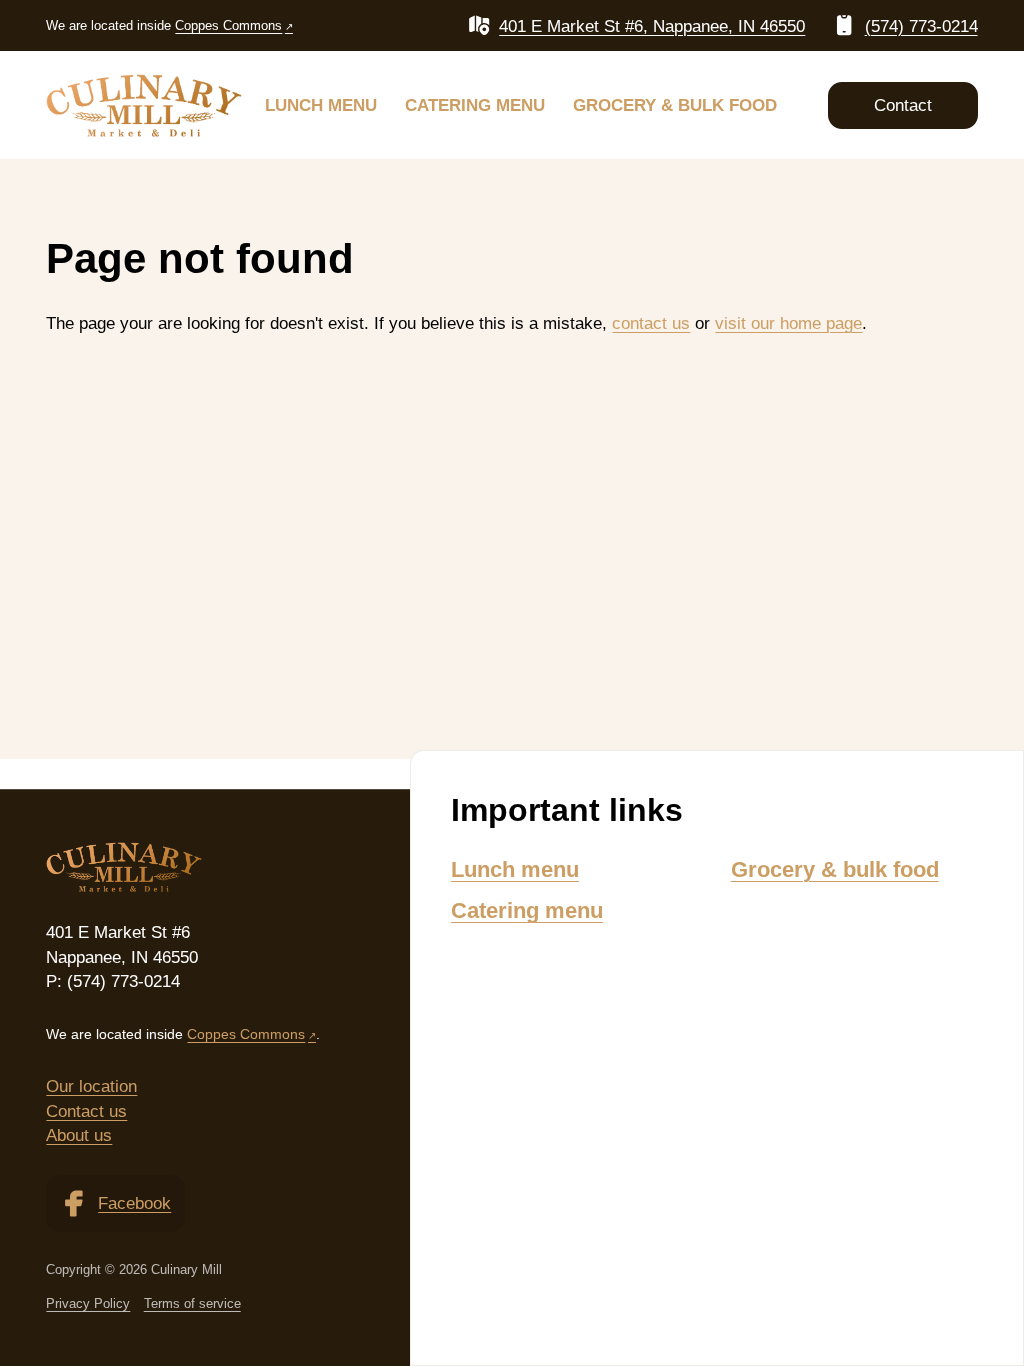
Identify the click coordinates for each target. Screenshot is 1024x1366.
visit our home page (788, 323)
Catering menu (475, 105)
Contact (903, 105)
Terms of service (192, 1303)
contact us (651, 323)
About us (79, 1135)
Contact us (86, 1111)
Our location (91, 1086)
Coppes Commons (228, 25)
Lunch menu (321, 105)
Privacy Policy (88, 1303)
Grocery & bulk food (675, 105)
